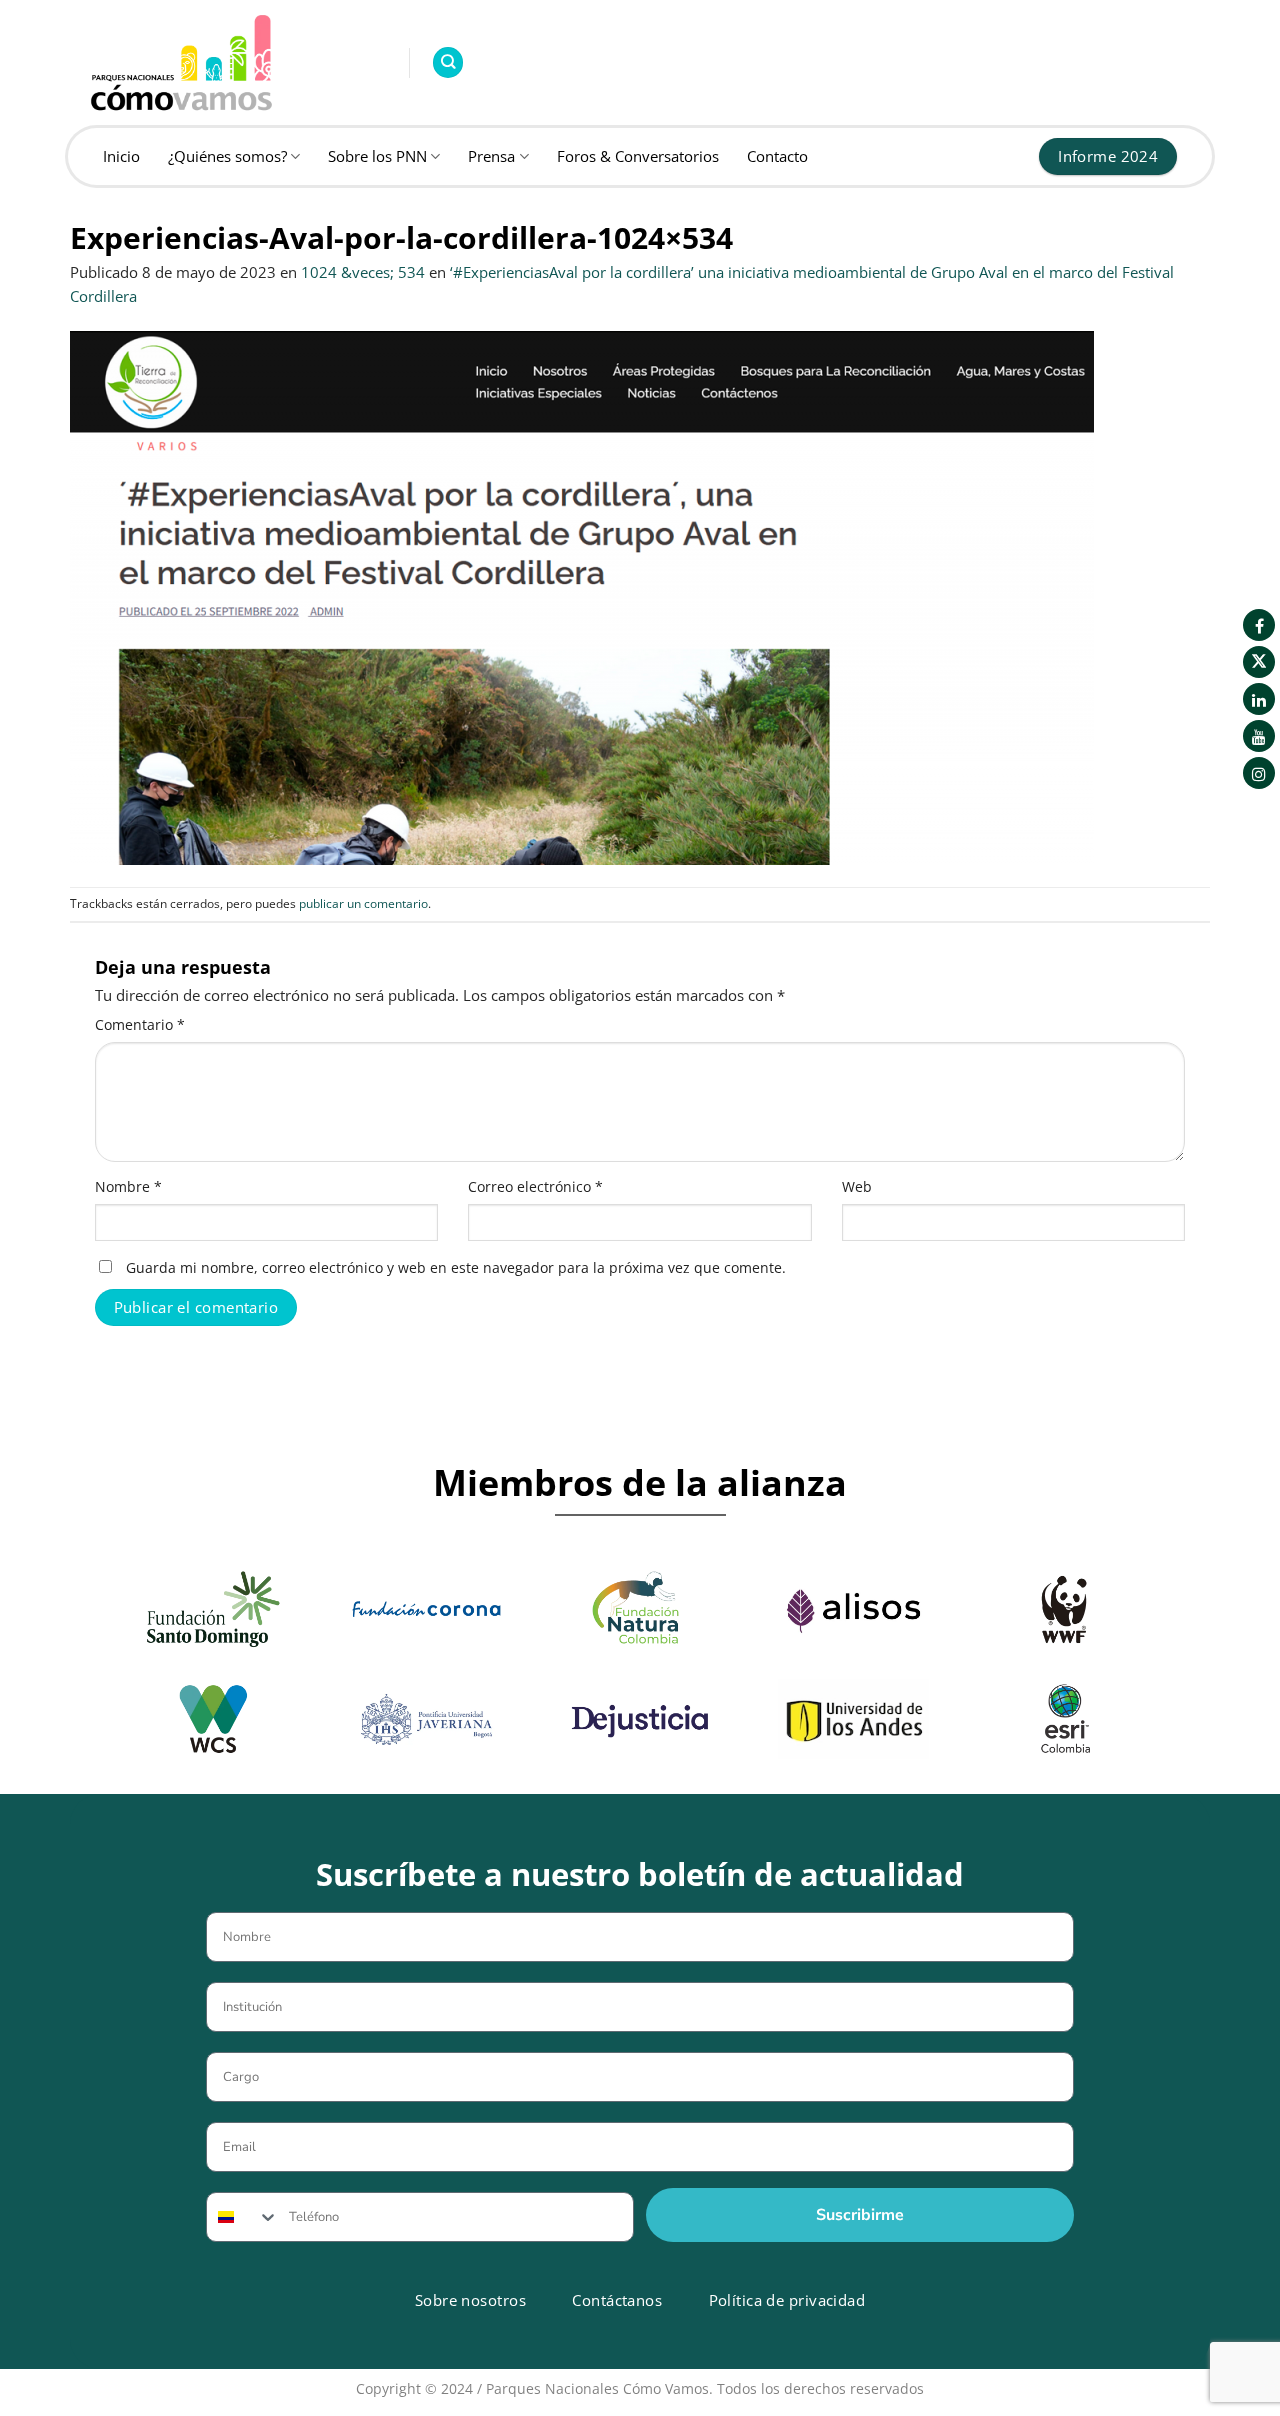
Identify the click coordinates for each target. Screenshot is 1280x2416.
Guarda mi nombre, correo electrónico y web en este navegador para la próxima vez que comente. (456, 1268)
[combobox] (243, 2217)
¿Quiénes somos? (227, 156)
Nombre (128, 1187)
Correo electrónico (535, 1187)
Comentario (140, 1025)
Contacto (777, 156)
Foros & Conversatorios (638, 156)
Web (857, 1187)
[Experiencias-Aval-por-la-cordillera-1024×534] (582, 596)
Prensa (491, 156)
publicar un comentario (363, 903)
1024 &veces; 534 (363, 272)
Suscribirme (860, 2215)
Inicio (121, 156)
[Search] (448, 62)
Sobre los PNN (377, 156)
